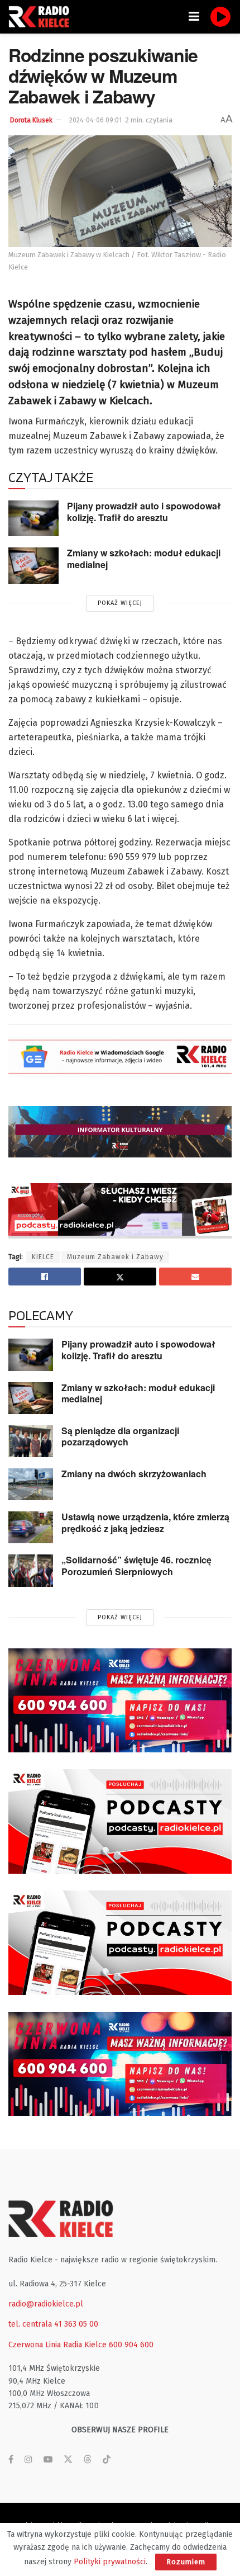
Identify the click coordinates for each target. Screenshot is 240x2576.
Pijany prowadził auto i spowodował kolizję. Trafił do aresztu (144, 512)
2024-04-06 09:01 (95, 120)
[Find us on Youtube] (48, 2460)
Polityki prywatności (110, 2562)
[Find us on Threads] (88, 2460)
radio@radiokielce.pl (46, 2304)
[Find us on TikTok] (107, 2460)
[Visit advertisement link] (120, 1701)
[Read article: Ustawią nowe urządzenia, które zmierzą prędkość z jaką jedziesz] (31, 1527)
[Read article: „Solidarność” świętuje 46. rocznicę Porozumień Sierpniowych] (31, 1570)
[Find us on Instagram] (28, 2460)
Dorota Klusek (31, 120)
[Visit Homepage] (42, 17)
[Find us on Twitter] (68, 2460)
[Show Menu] (194, 17)
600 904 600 (131, 2345)
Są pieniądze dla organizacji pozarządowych (120, 1436)
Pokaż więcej (120, 603)
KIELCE (43, 1257)
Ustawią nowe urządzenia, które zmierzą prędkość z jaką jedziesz (145, 1523)
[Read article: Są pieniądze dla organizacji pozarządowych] (31, 1441)
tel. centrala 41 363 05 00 (53, 2324)
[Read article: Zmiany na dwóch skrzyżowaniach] (31, 1484)
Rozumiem (186, 2562)
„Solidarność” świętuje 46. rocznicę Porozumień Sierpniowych (136, 1566)
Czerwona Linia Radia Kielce (57, 2345)
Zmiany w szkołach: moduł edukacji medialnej (144, 559)
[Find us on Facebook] (11, 2460)
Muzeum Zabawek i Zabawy (115, 1257)
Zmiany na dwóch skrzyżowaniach (134, 1474)
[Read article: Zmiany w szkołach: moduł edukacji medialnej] (33, 565)
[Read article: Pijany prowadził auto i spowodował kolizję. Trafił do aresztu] (33, 518)
